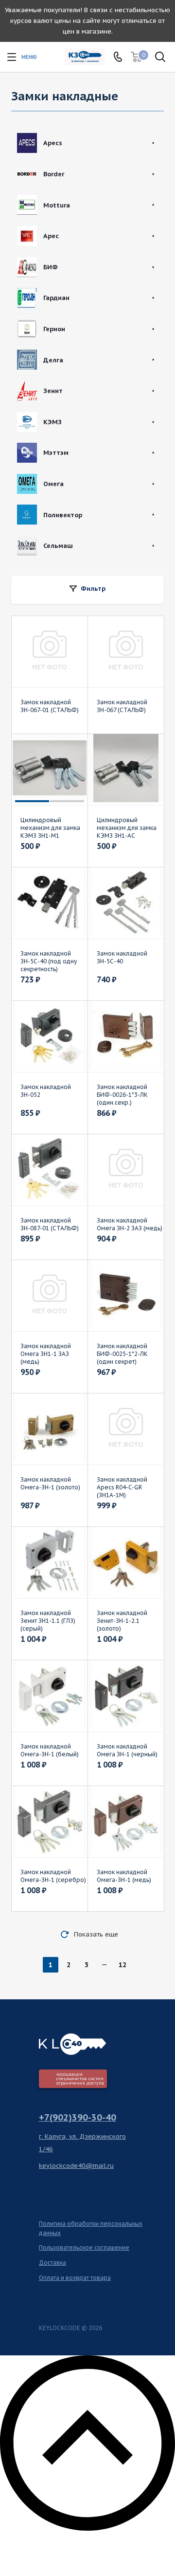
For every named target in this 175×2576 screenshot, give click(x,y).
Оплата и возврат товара (75, 2278)
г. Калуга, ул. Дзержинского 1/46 (82, 2143)
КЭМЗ (52, 422)
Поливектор (63, 515)
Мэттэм (56, 453)
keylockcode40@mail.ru (76, 2166)
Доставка (52, 2263)
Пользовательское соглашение (84, 2247)
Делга (53, 360)
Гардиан (56, 298)
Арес (51, 236)
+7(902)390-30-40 (78, 2117)
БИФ (51, 267)
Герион (54, 329)
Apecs (53, 143)
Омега (53, 484)
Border (54, 174)
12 (122, 1965)
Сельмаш (58, 546)
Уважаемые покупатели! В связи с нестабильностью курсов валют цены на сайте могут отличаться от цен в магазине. (87, 21)
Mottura (57, 205)
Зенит (53, 391)
